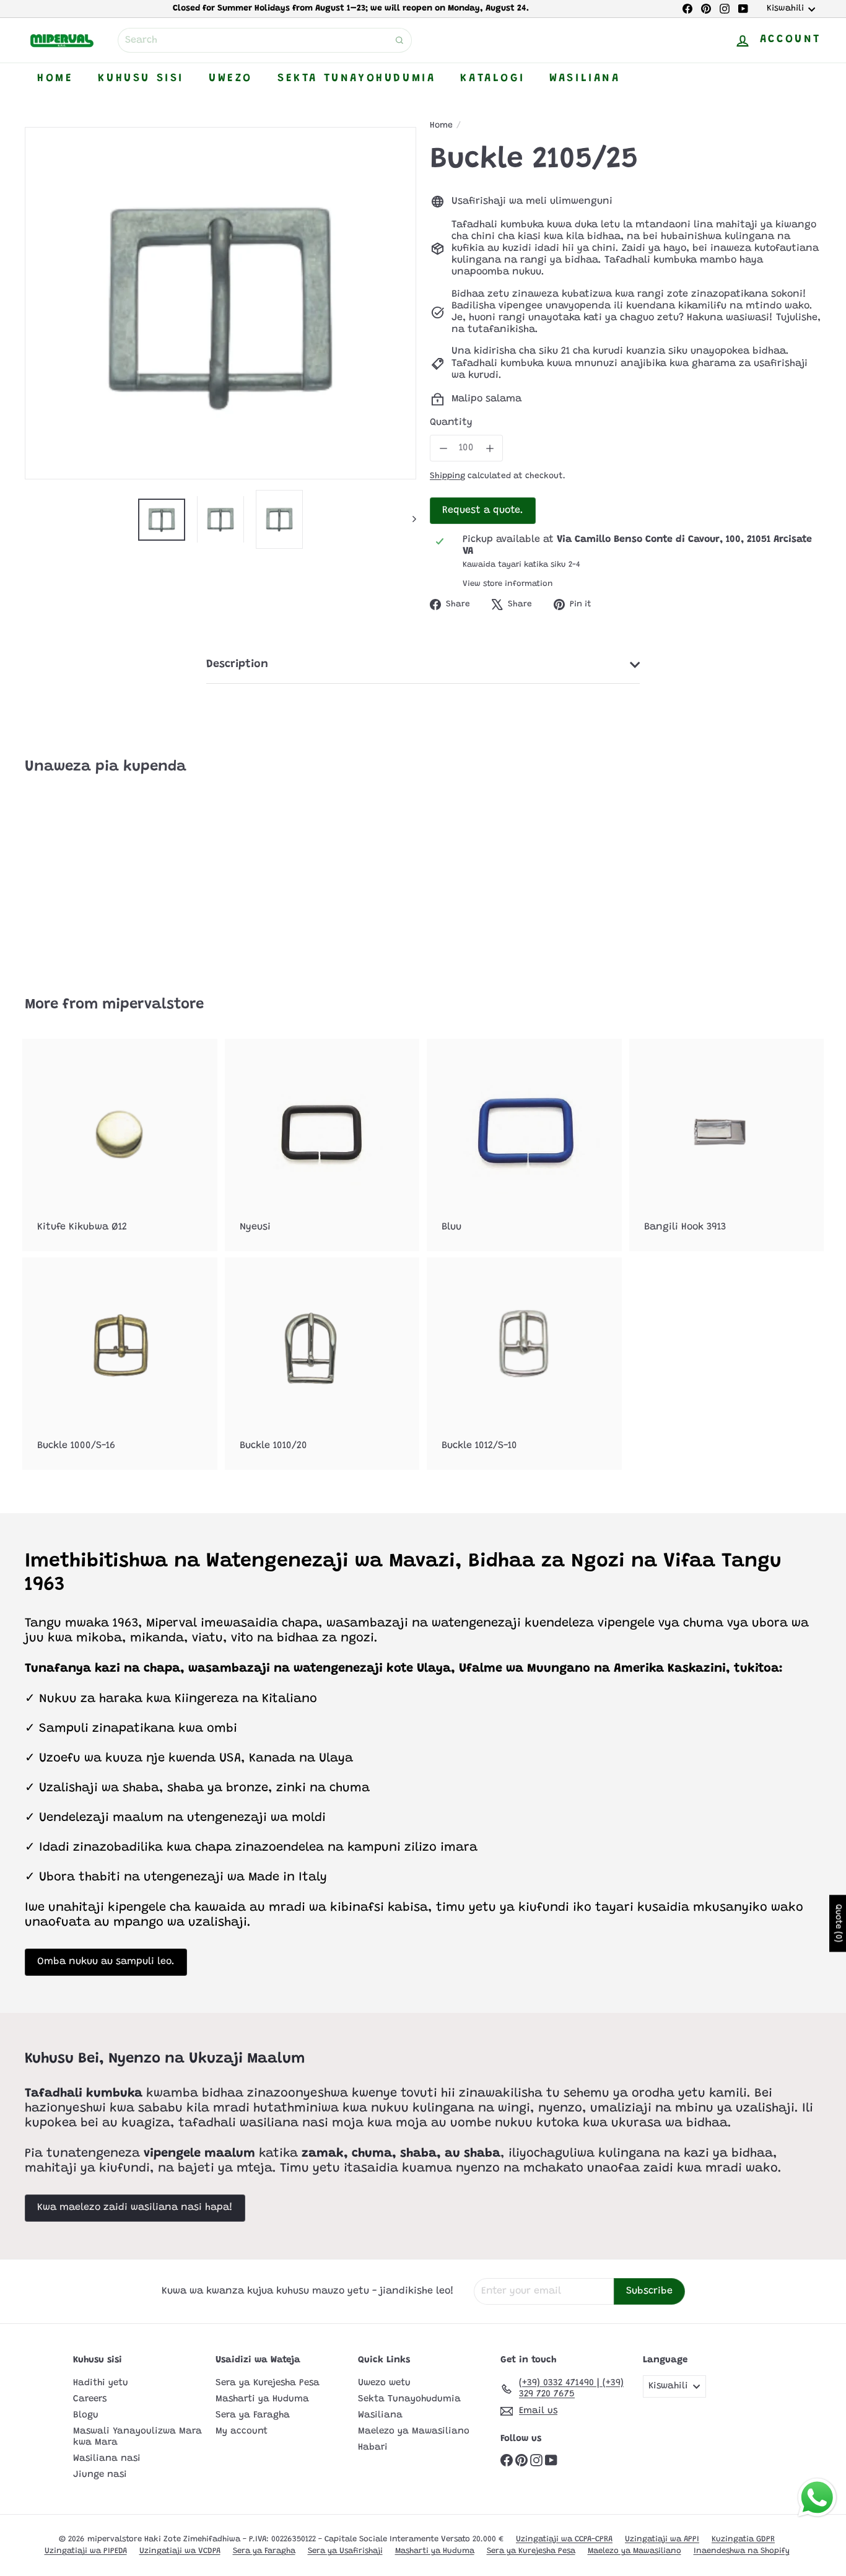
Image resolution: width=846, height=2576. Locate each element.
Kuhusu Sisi (141, 79)
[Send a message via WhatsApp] (817, 2498)
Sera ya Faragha (253, 2415)
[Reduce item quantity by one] (443, 448)
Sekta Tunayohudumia (356, 79)
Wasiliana (585, 79)
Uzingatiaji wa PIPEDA (86, 2551)
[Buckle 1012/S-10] (524, 1364)
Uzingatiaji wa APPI (662, 2539)
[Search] (399, 40)
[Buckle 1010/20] (322, 1364)
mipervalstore (153, 1005)
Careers (90, 2399)
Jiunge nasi (100, 2475)
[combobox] (265, 40)
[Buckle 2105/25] (86, 877)
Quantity (451, 422)
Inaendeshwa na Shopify (742, 2551)
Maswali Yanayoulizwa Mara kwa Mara (137, 2437)
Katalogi (492, 79)
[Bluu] (524, 1145)
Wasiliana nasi (107, 2459)
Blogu (86, 2415)
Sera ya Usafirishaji (345, 2551)
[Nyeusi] (322, 1145)
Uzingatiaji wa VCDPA (180, 2551)
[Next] (408, 519)
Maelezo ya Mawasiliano (414, 2431)
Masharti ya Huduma (262, 2399)
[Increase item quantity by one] (490, 448)
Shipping (447, 476)
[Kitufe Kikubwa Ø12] (120, 1145)
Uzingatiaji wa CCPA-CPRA (564, 2539)
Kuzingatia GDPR (743, 2539)
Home (55, 79)
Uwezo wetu (384, 2383)
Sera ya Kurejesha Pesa (268, 2383)
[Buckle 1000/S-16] (120, 1364)
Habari (373, 2447)
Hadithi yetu (101, 2383)
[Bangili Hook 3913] (727, 1145)
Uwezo (231, 79)
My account (242, 2431)
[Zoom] (220, 303)
